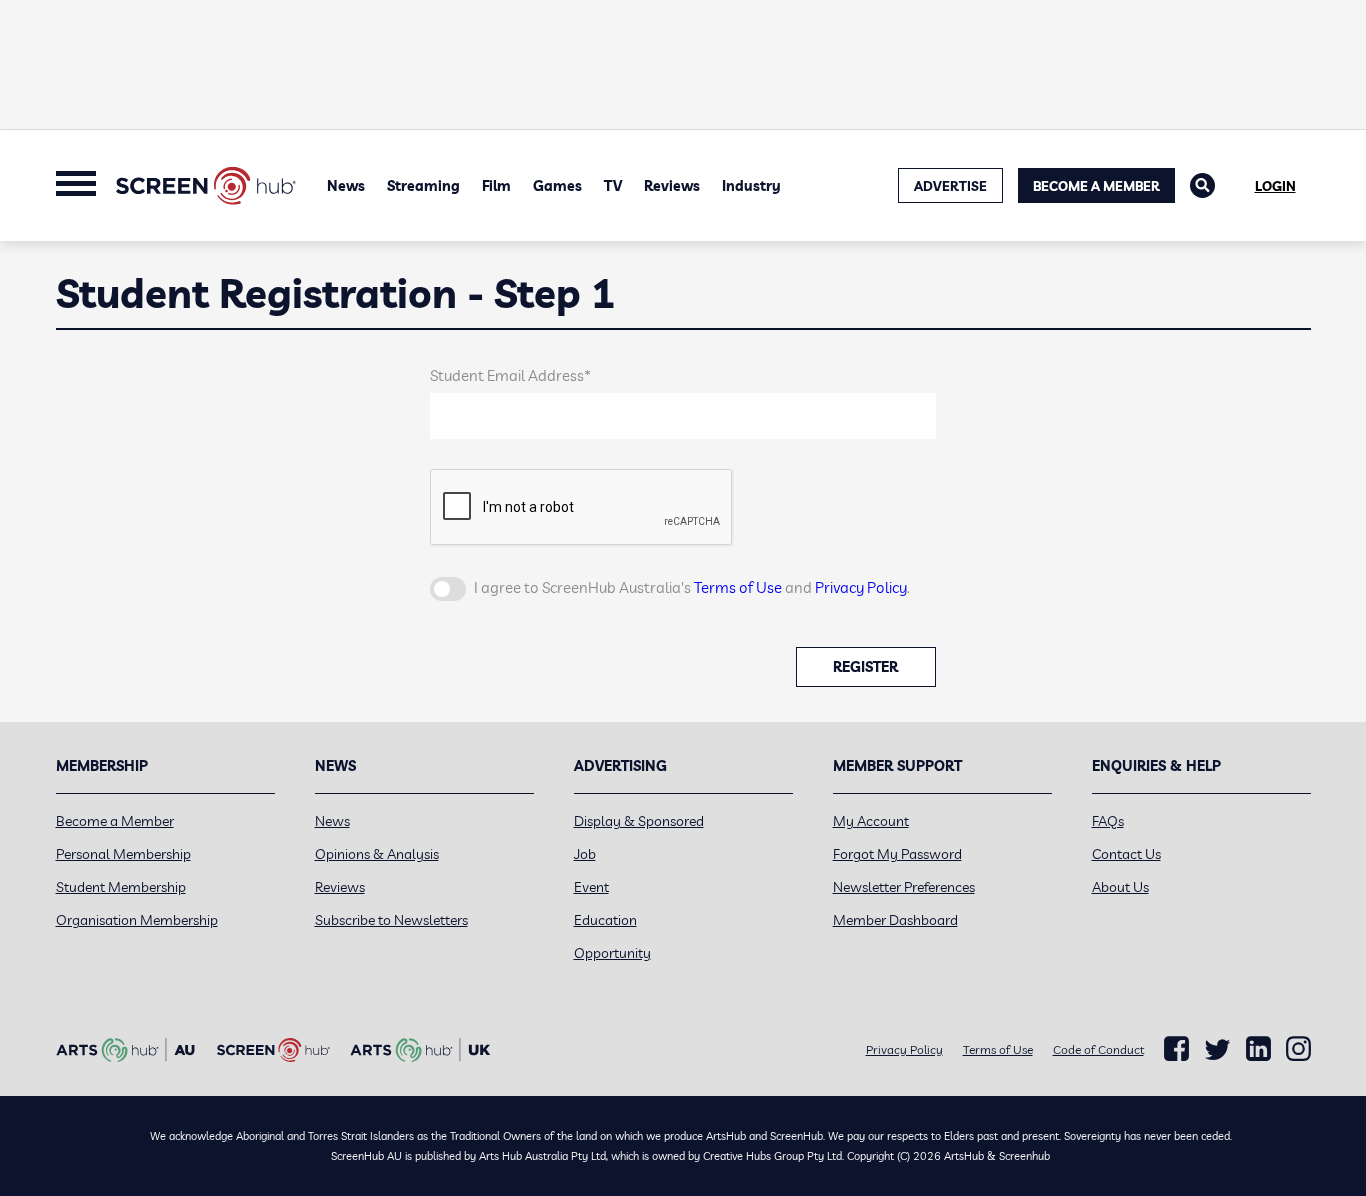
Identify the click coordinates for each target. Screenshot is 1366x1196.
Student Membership (121, 887)
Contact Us (1126, 854)
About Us (1120, 887)
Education (605, 920)
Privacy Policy (861, 587)
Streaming (423, 186)
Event (591, 887)
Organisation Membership (137, 920)
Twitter (1217, 1049)
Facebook (1176, 1049)
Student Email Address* (510, 375)
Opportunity (612, 953)
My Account (871, 821)
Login (1275, 186)
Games (557, 186)
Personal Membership (123, 854)
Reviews (672, 186)
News (346, 186)
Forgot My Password (897, 854)
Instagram (1298, 1049)
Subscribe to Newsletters (391, 920)
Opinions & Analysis (377, 854)
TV (613, 186)
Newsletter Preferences (904, 887)
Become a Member (1096, 186)
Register (865, 667)
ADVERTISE (950, 186)
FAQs (1108, 821)
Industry (751, 186)
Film (496, 186)
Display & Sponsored (639, 821)
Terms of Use (738, 587)
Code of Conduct (1098, 1049)
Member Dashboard (895, 920)
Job (585, 854)
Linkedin (1258, 1049)
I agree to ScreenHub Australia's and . (692, 587)
